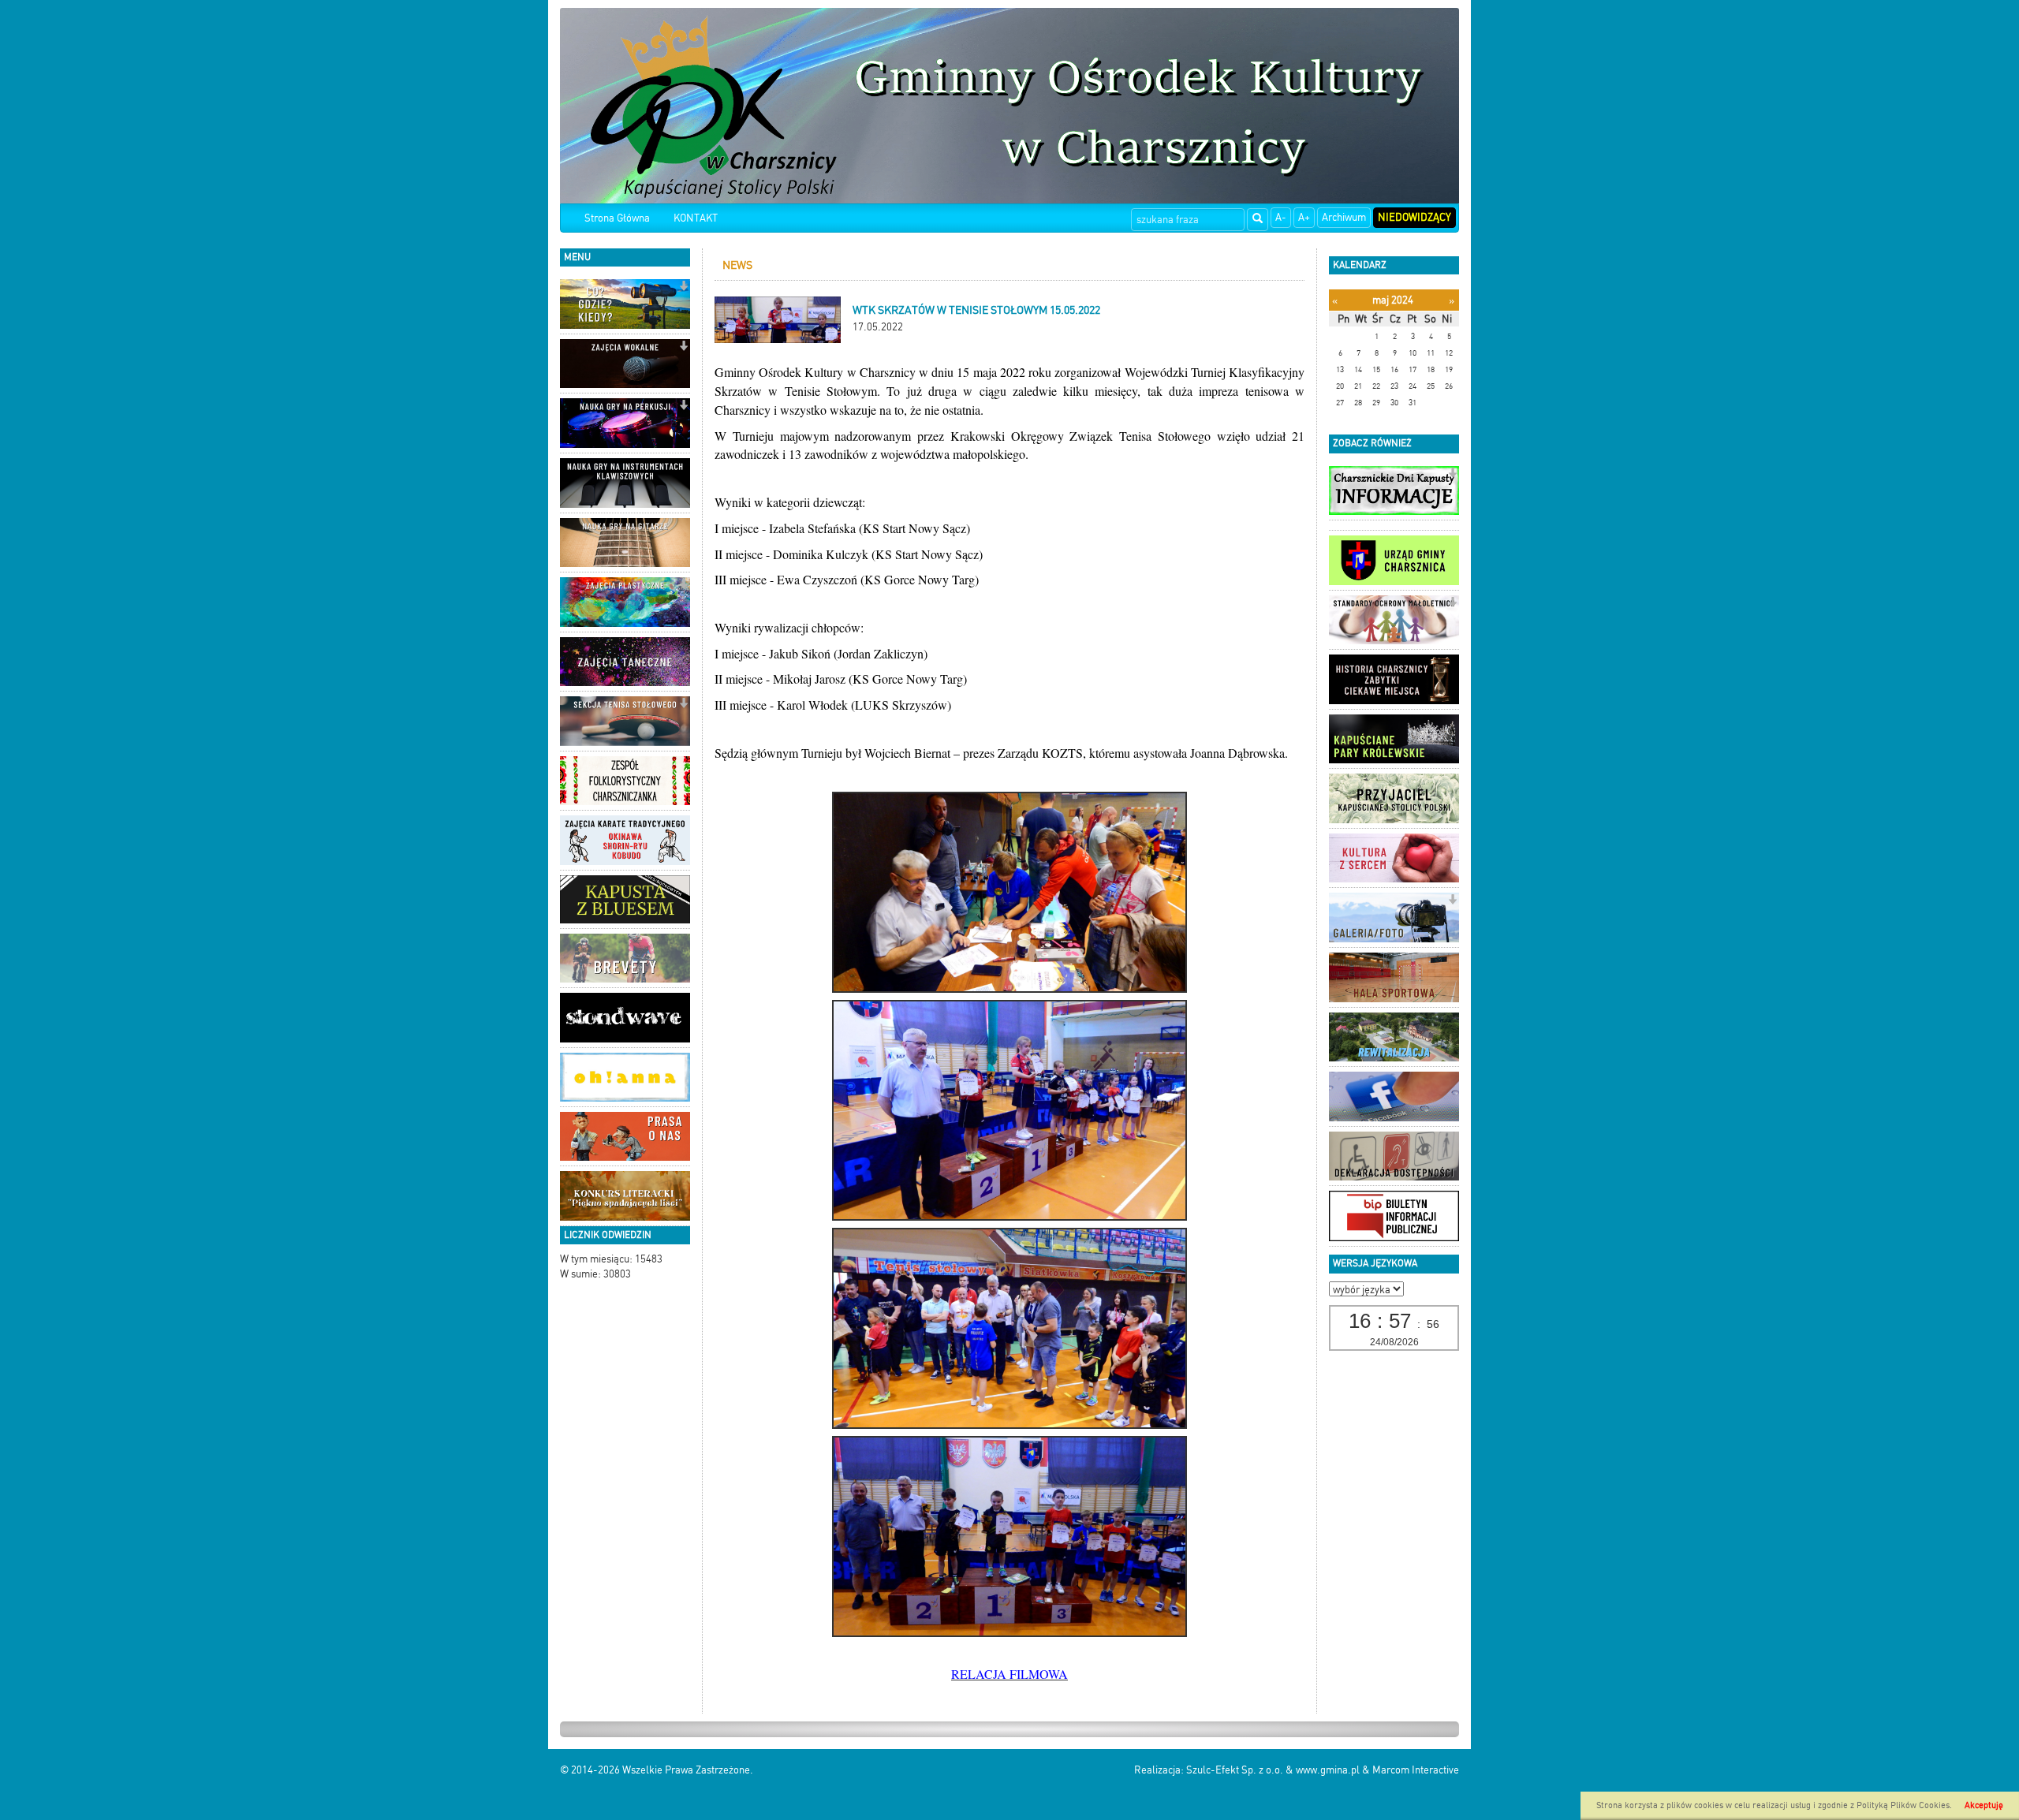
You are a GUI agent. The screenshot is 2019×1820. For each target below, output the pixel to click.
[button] (683, 287)
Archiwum (1344, 217)
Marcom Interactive (1416, 1770)
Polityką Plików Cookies (1903, 1805)
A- (1281, 217)
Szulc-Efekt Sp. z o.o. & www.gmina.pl (1273, 1770)
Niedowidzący (1414, 217)
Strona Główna (617, 218)
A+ (1304, 217)
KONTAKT (696, 218)
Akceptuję (1984, 1805)
